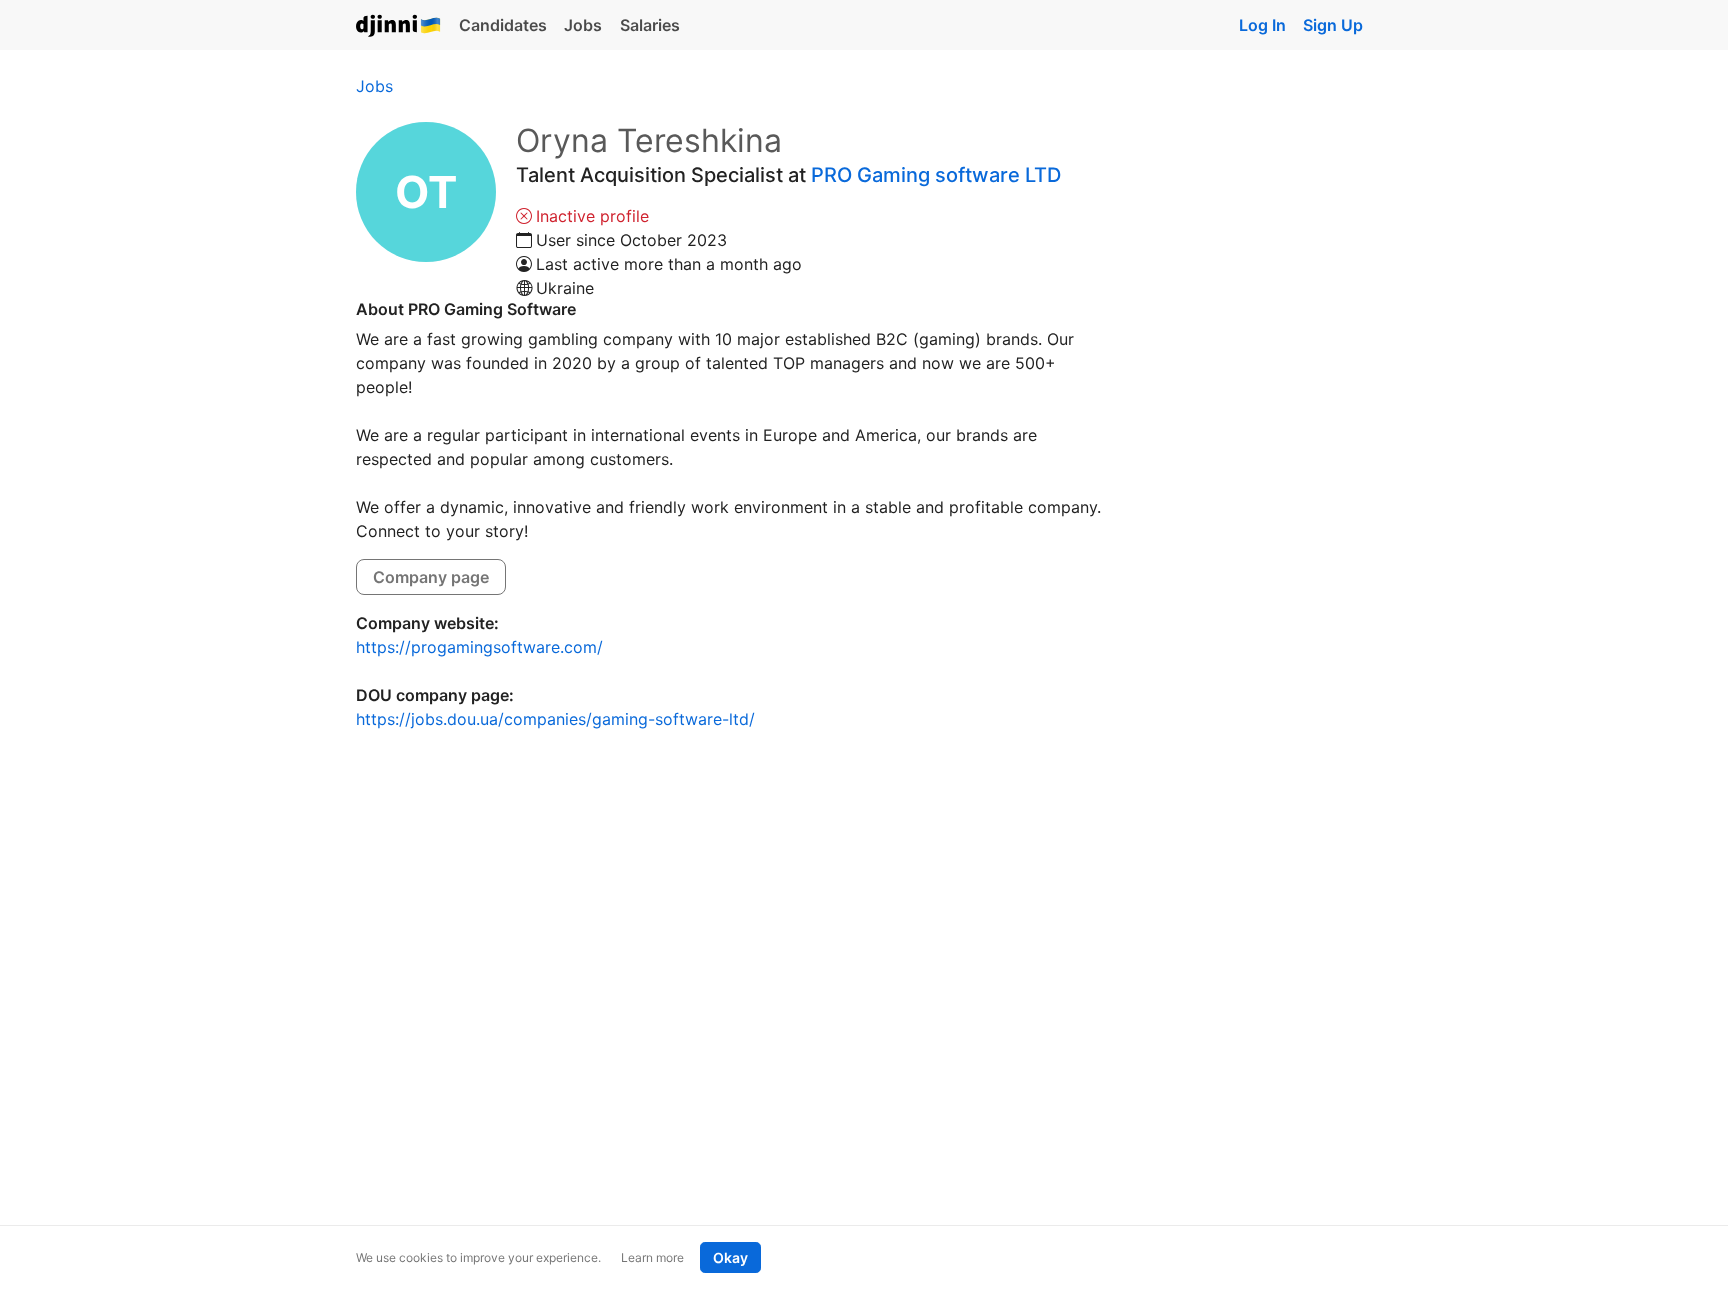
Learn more (652, 1257)
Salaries (650, 25)
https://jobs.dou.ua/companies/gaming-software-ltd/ (555, 719)
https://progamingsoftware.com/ (479, 647)
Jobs (583, 25)
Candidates (503, 25)
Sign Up (1333, 25)
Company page (431, 577)
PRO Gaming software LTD (936, 175)
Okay (730, 1257)
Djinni (399, 26)
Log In (1262, 25)
